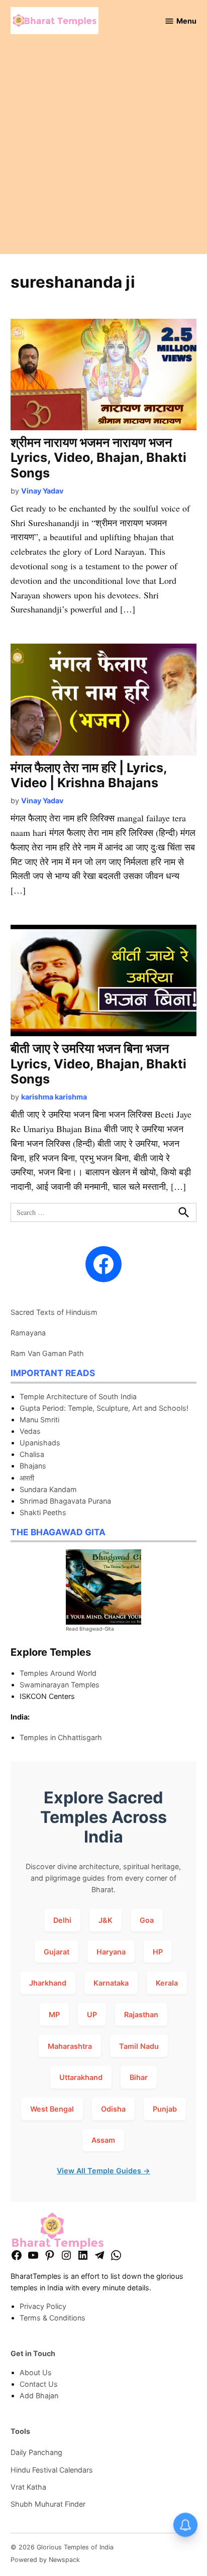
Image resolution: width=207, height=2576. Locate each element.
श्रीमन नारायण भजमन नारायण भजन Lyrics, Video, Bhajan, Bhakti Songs (98, 457)
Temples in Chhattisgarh (61, 1737)
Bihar (139, 2077)
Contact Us (39, 2384)
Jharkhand (48, 1983)
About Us (36, 2372)
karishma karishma (54, 1097)
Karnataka (111, 1983)
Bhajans (33, 1466)
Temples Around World (58, 1673)
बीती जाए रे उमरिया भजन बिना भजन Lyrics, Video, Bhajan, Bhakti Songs (98, 1063)
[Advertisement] (103, 151)
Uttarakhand (81, 2077)
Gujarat (57, 1952)
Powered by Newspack (45, 2560)
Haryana (111, 1952)
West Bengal (52, 2109)
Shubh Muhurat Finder (48, 2504)
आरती (27, 1478)
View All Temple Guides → (103, 2171)
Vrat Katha (28, 2487)
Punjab (165, 2109)
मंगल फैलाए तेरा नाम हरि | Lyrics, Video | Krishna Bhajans (89, 775)
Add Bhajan (39, 2396)
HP (158, 1952)
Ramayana (28, 1333)
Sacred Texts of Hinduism (54, 1312)
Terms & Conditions (53, 2318)
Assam (103, 2140)
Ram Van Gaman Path (47, 1353)
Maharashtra (70, 2046)
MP (54, 2014)
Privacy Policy (43, 2306)
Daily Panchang (36, 2452)
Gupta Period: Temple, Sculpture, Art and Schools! (104, 1408)
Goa (147, 1920)
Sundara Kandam (48, 1489)
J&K (106, 1920)
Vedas (30, 1431)
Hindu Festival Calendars (52, 2470)
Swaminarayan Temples (60, 1685)
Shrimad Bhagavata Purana (65, 1501)
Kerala (167, 1983)
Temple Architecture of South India (78, 1396)
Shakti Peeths (43, 1512)
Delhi (62, 1920)
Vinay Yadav (42, 491)
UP (92, 2014)
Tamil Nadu (139, 2046)
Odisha (113, 2109)
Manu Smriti (39, 1420)
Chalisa (32, 1454)
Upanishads (40, 1443)
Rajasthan (141, 2014)
